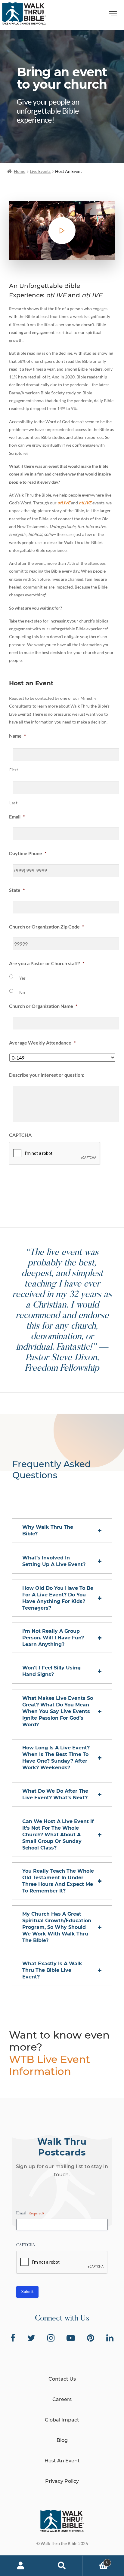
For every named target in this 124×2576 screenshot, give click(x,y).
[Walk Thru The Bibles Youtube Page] (71, 2338)
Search (62, 2566)
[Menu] (113, 15)
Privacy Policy (62, 2481)
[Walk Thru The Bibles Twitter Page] (31, 2338)
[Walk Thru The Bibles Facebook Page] (13, 2338)
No (22, 992)
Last (14, 803)
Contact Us (62, 2379)
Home (20, 171)
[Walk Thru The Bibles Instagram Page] (51, 2338)
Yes (22, 978)
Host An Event (62, 2461)
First (14, 770)
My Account (21, 2566)
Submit (38, 1189)
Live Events (40, 171)
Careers (62, 2399)
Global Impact (62, 2420)
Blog (62, 2440)
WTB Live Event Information (50, 2065)
